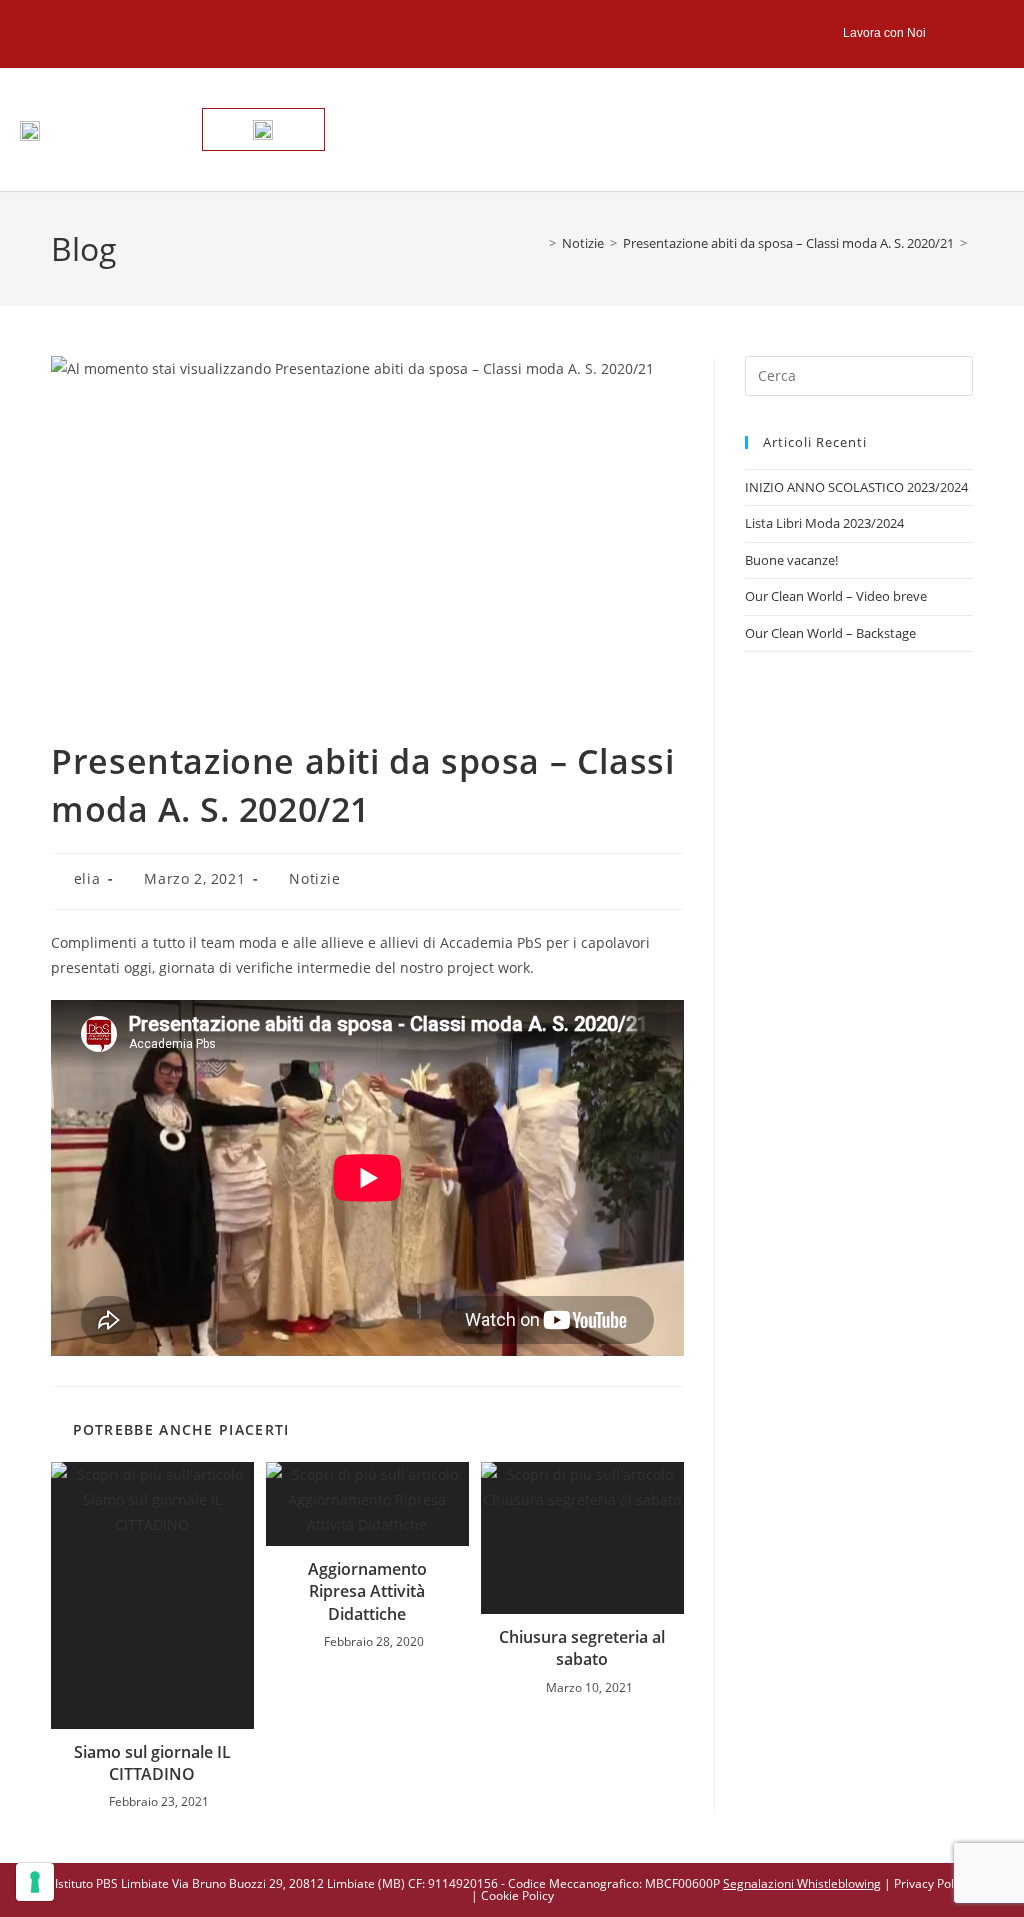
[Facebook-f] (945, 33)
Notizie (314, 878)
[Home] (538, 243)
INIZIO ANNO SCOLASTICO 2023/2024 (856, 487)
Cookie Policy (517, 1895)
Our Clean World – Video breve (836, 596)
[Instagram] (984, 33)
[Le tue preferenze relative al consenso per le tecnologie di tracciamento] (35, 1882)
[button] (951, 129)
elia (87, 878)
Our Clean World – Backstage (830, 633)
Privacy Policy (931, 1883)
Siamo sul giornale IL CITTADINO (152, 1763)
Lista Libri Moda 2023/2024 (824, 523)
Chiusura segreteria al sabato (582, 1648)
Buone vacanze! (791, 560)
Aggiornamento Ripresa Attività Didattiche (367, 1591)
